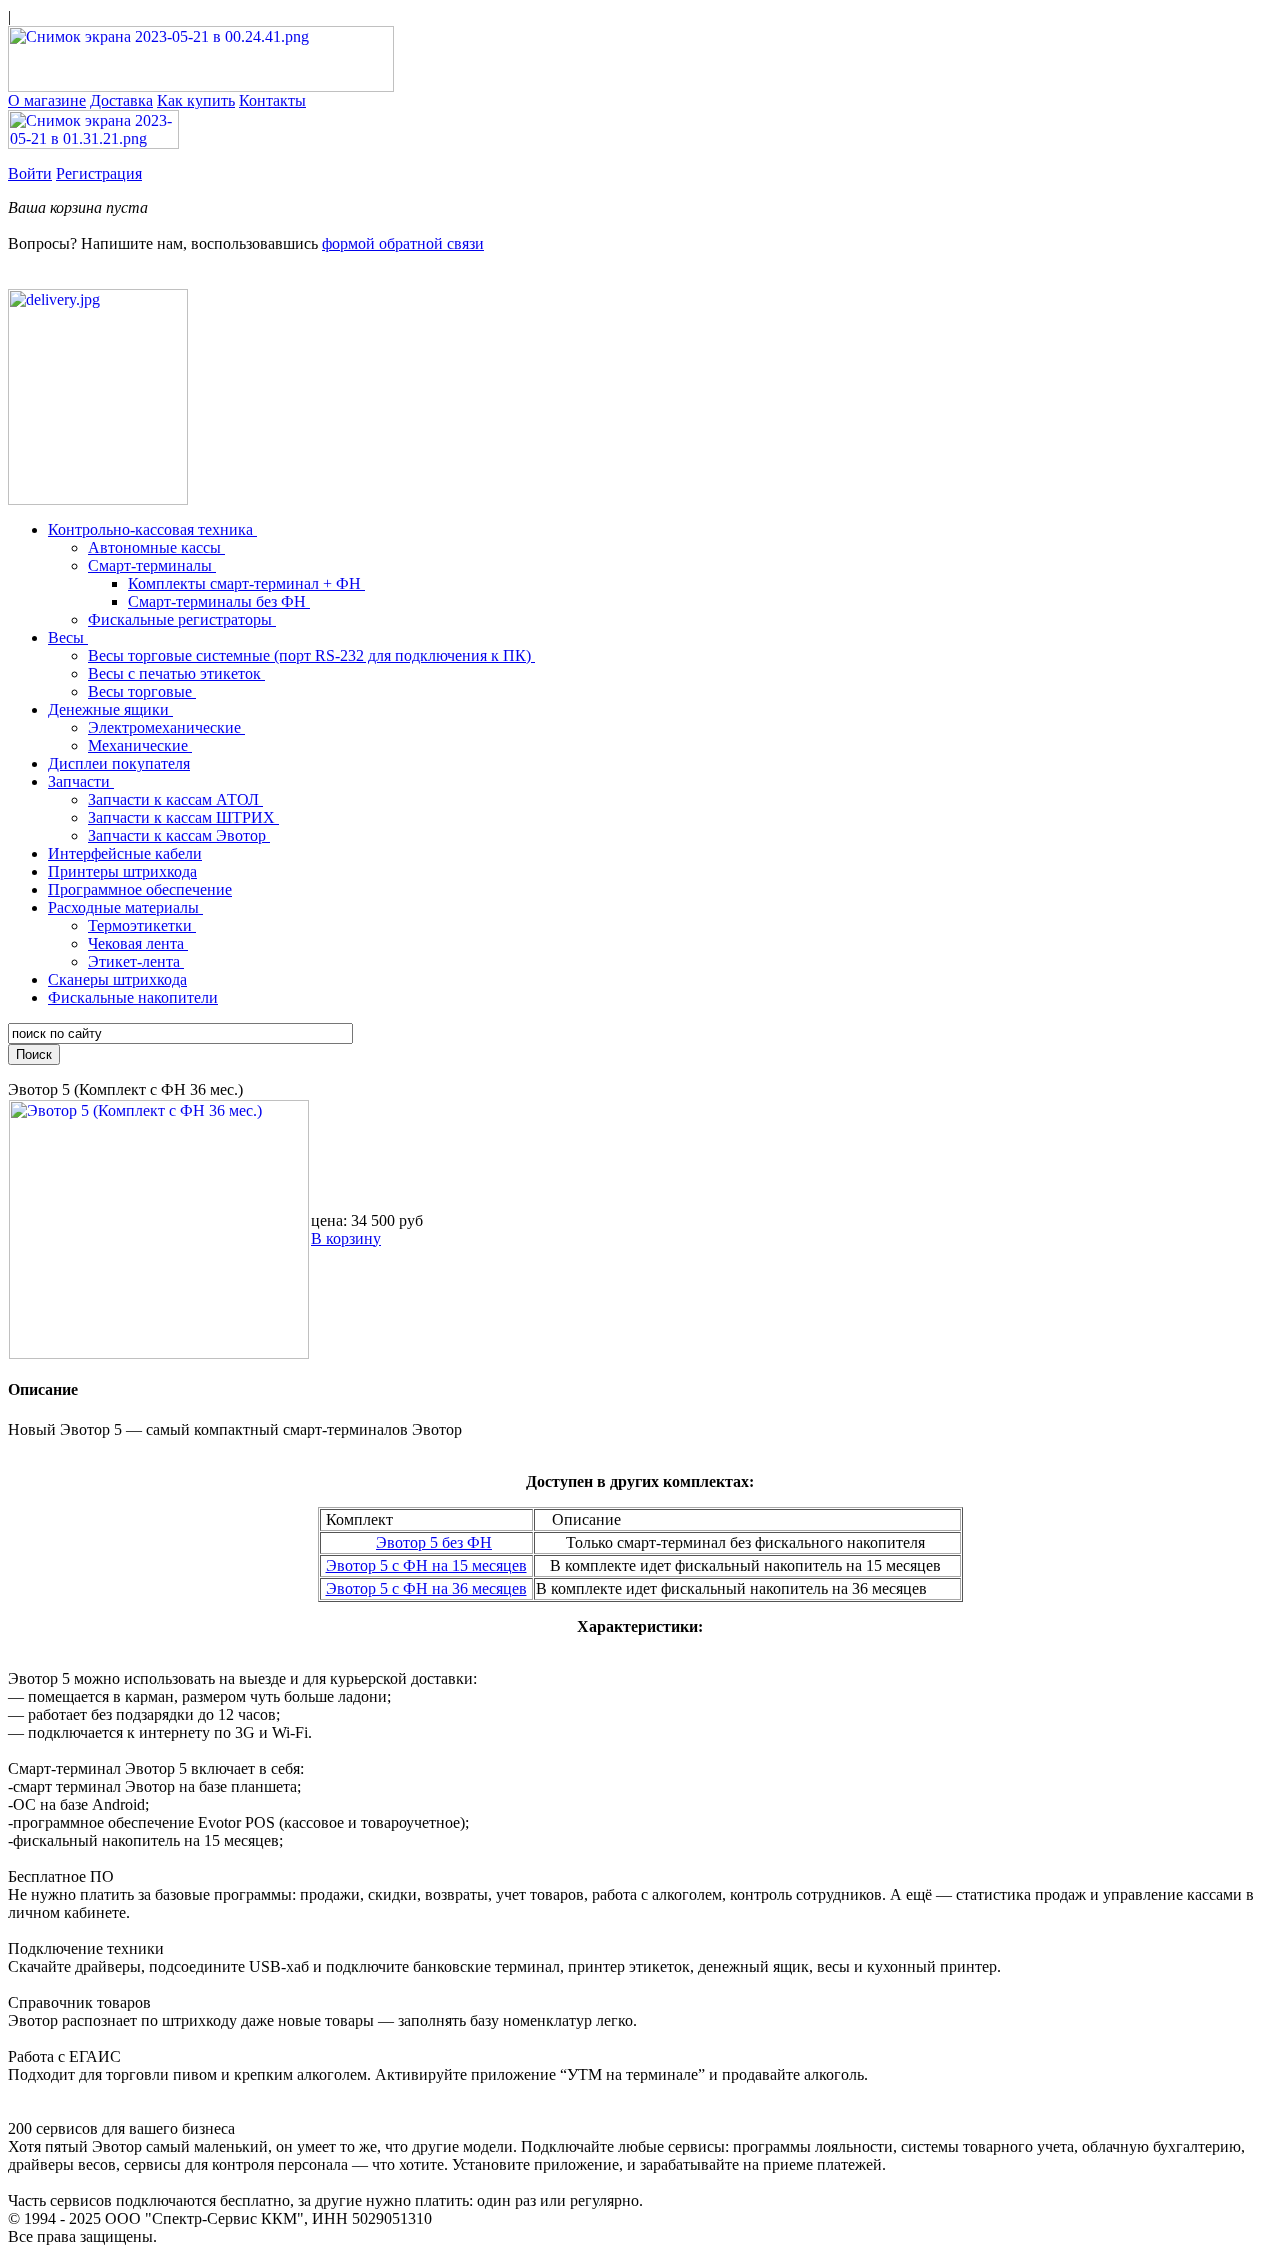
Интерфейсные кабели (125, 853)
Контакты (272, 100)
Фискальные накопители (133, 997)
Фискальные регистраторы (182, 619)
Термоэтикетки (142, 925)
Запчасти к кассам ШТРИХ (183, 817)
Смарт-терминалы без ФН (219, 601)
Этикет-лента (136, 961)
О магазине (47, 100)
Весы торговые (142, 691)
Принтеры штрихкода (122, 871)
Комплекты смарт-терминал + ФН (246, 583)
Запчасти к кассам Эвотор (179, 835)
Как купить (196, 100)
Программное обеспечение (140, 889)
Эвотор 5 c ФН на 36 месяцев (426, 1588)
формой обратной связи (403, 243)
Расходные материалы (125, 907)
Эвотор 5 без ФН (434, 1542)
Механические (140, 745)
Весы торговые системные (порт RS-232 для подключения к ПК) (311, 655)
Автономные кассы (156, 547)
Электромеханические (166, 727)
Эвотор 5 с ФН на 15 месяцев (426, 1565)
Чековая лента (138, 943)
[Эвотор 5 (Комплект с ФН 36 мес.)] (159, 1353)
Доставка (121, 100)
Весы (68, 637)
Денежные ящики (110, 709)
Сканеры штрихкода (117, 979)
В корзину (346, 1238)
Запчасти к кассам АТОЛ (175, 799)
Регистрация (99, 173)
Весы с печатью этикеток (176, 673)
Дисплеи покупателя (119, 763)
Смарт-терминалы (152, 565)
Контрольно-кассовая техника (152, 529)
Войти (30, 173)
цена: (329, 1220)
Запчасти (81, 781)
